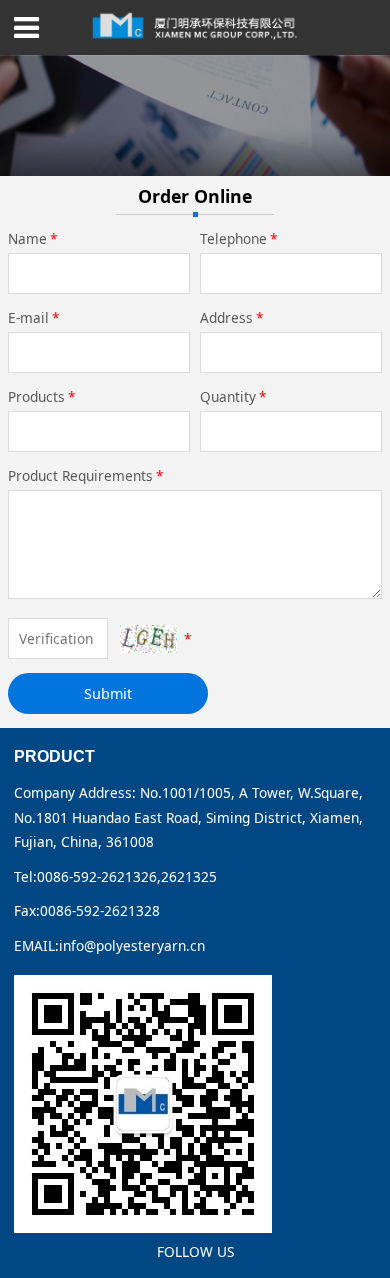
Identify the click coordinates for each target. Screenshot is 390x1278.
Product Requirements (86, 475)
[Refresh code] (148, 638)
